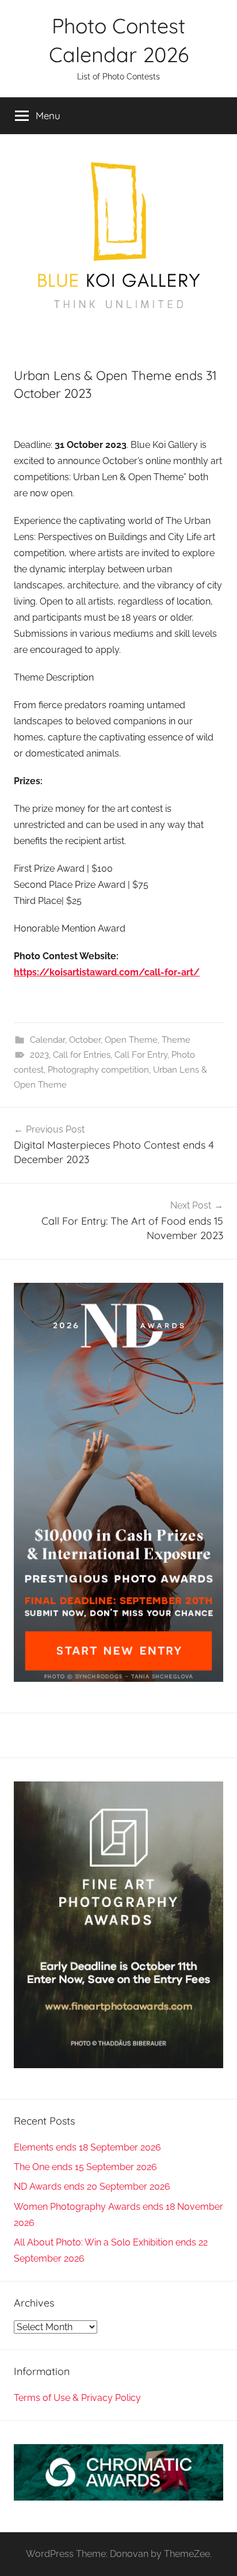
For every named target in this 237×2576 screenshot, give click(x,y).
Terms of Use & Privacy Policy (77, 2398)
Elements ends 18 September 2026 (87, 2147)
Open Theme (131, 1040)
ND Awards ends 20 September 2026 (92, 2186)
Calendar (47, 1040)
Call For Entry (141, 1055)
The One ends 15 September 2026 (85, 2167)
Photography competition (98, 1070)
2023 (39, 1055)
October (85, 1040)
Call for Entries (82, 1055)
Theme (176, 1040)
